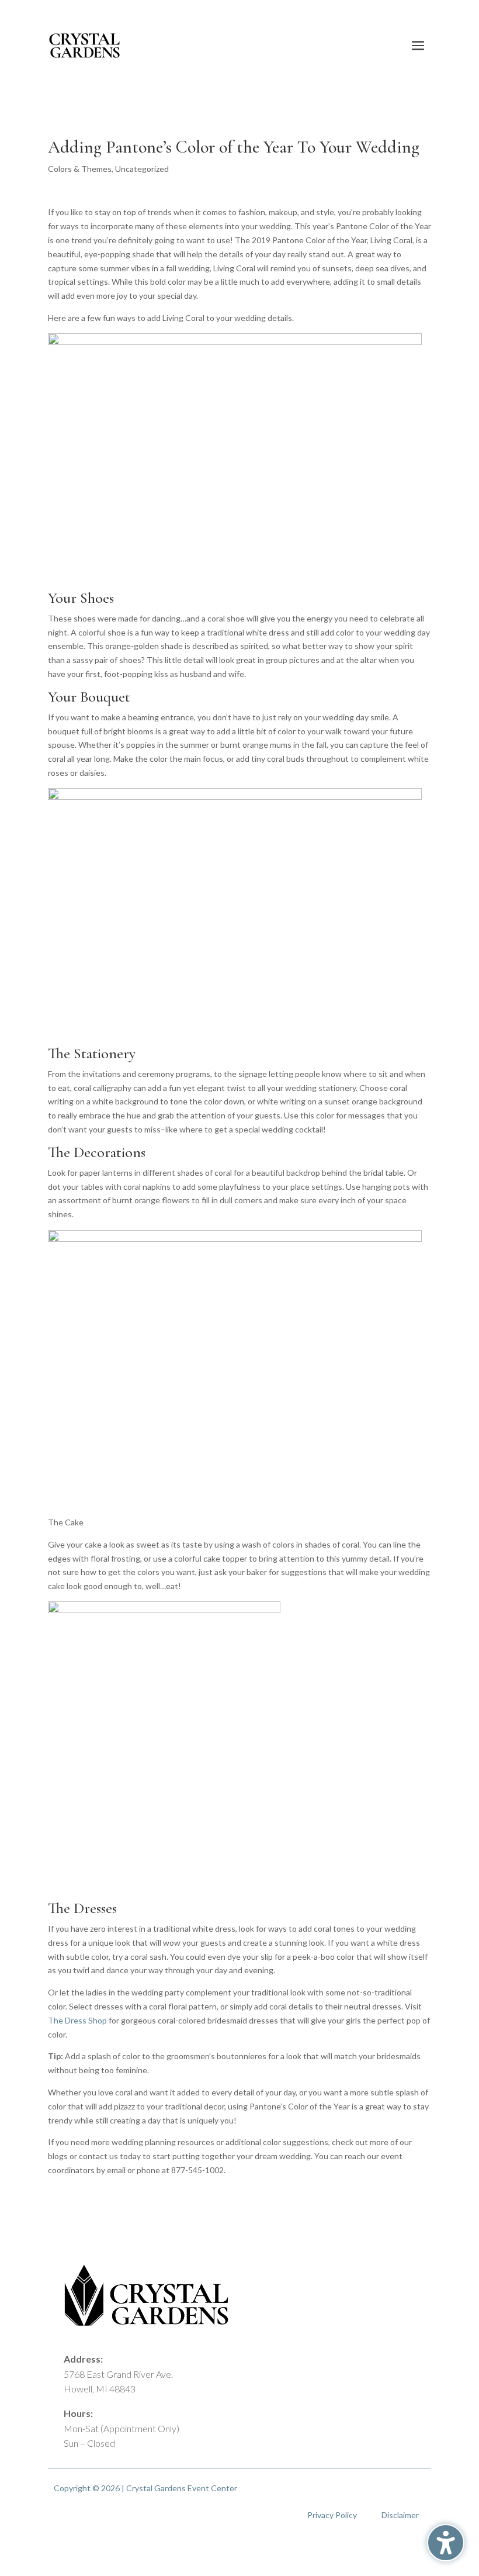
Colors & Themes (80, 169)
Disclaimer (400, 2515)
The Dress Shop (77, 2020)
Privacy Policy (332, 2515)
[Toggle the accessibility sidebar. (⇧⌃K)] (446, 2543)
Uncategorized (142, 169)
